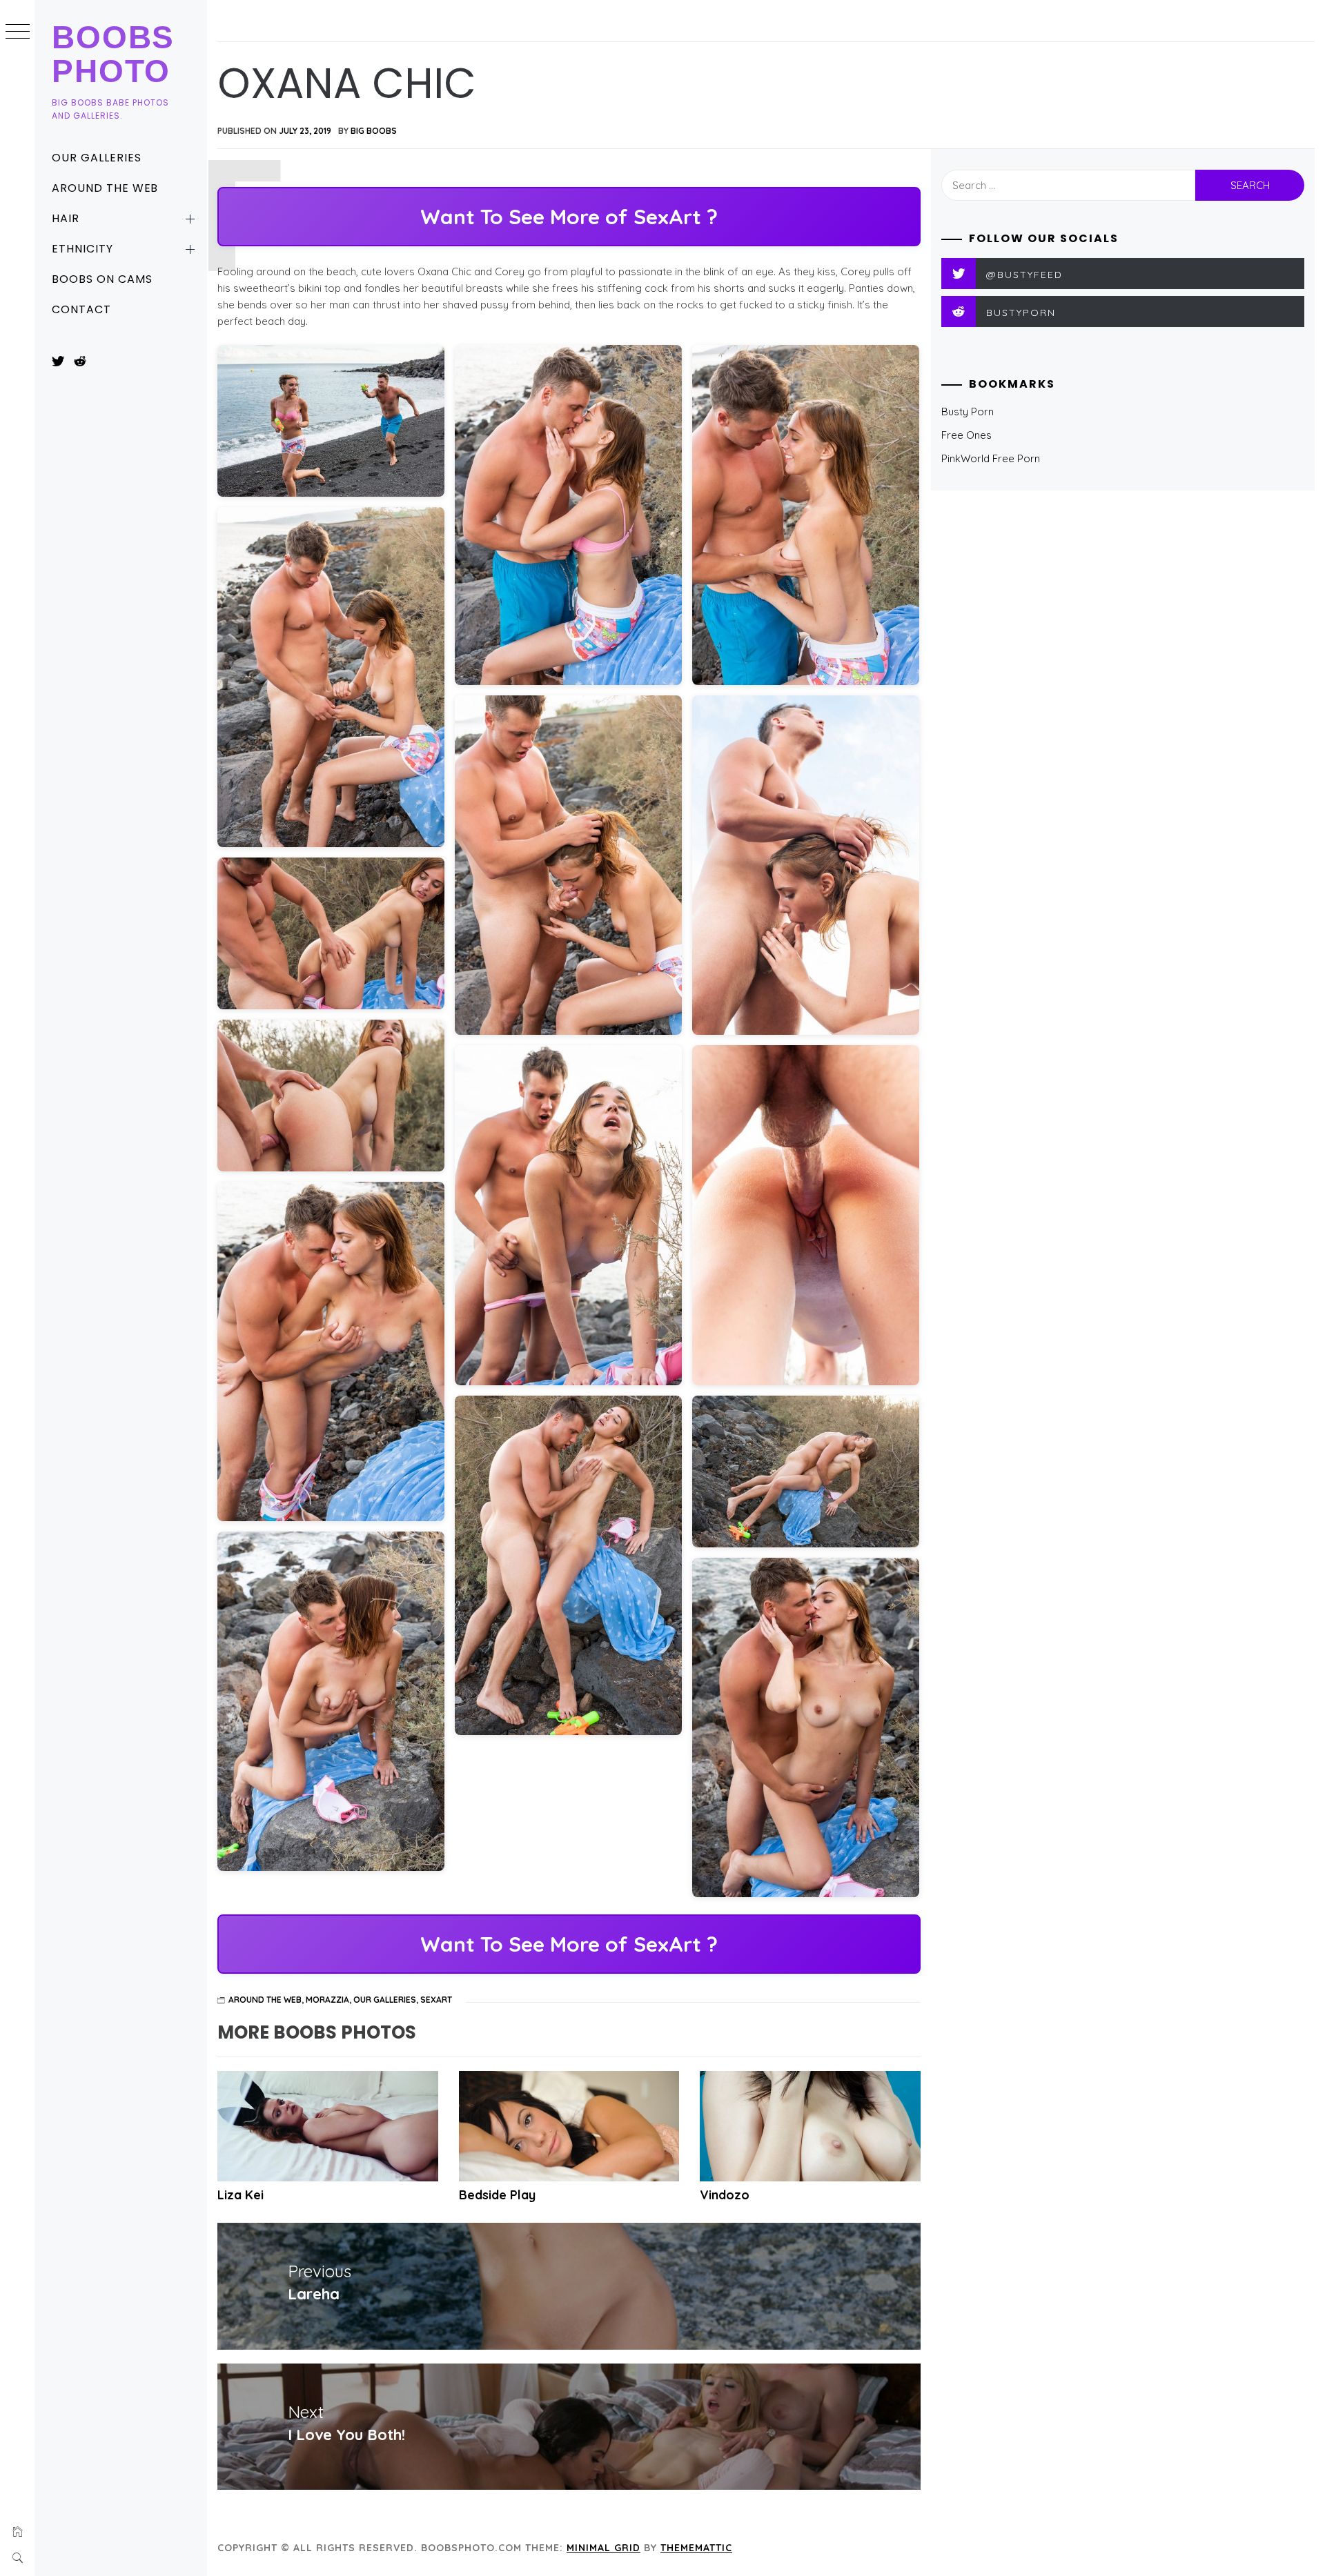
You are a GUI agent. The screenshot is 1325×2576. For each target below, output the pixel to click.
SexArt (436, 2000)
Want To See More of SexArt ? (569, 217)
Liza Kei (241, 2195)
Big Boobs (374, 131)
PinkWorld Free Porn (991, 458)
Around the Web (105, 188)
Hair (66, 218)
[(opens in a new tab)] (810, 2126)
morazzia (327, 2000)
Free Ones (966, 435)
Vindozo (725, 2195)
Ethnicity (82, 249)
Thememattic (696, 2548)
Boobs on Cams (102, 279)
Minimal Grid (603, 2548)
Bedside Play (497, 2195)
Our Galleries (96, 158)
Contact (81, 309)
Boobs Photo (113, 54)
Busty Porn (968, 412)
